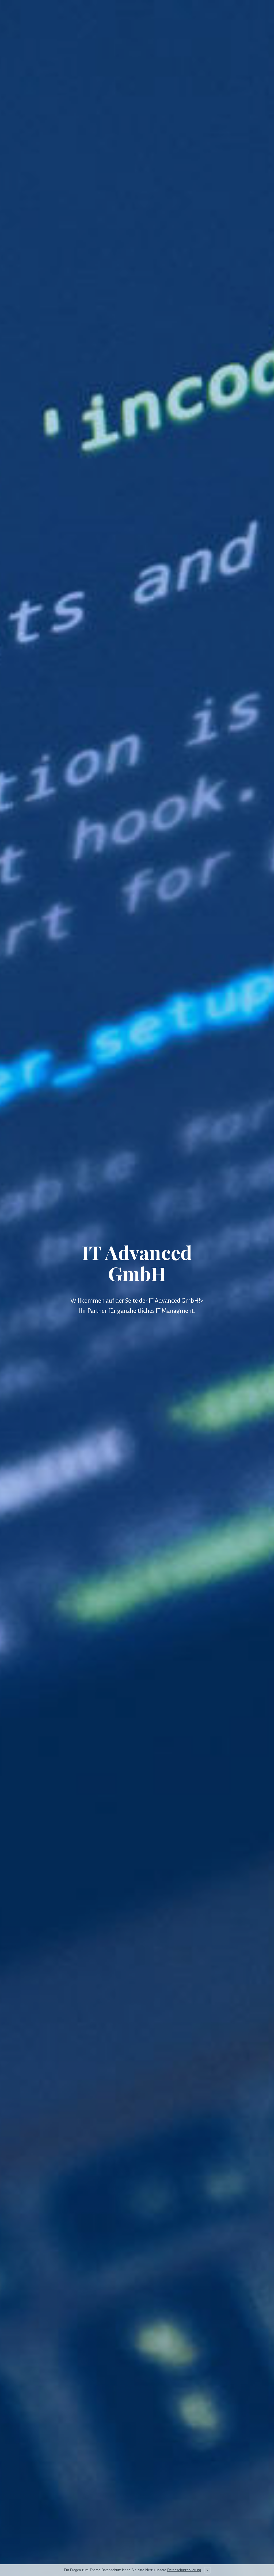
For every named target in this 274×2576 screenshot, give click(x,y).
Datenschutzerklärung (184, 2570)
